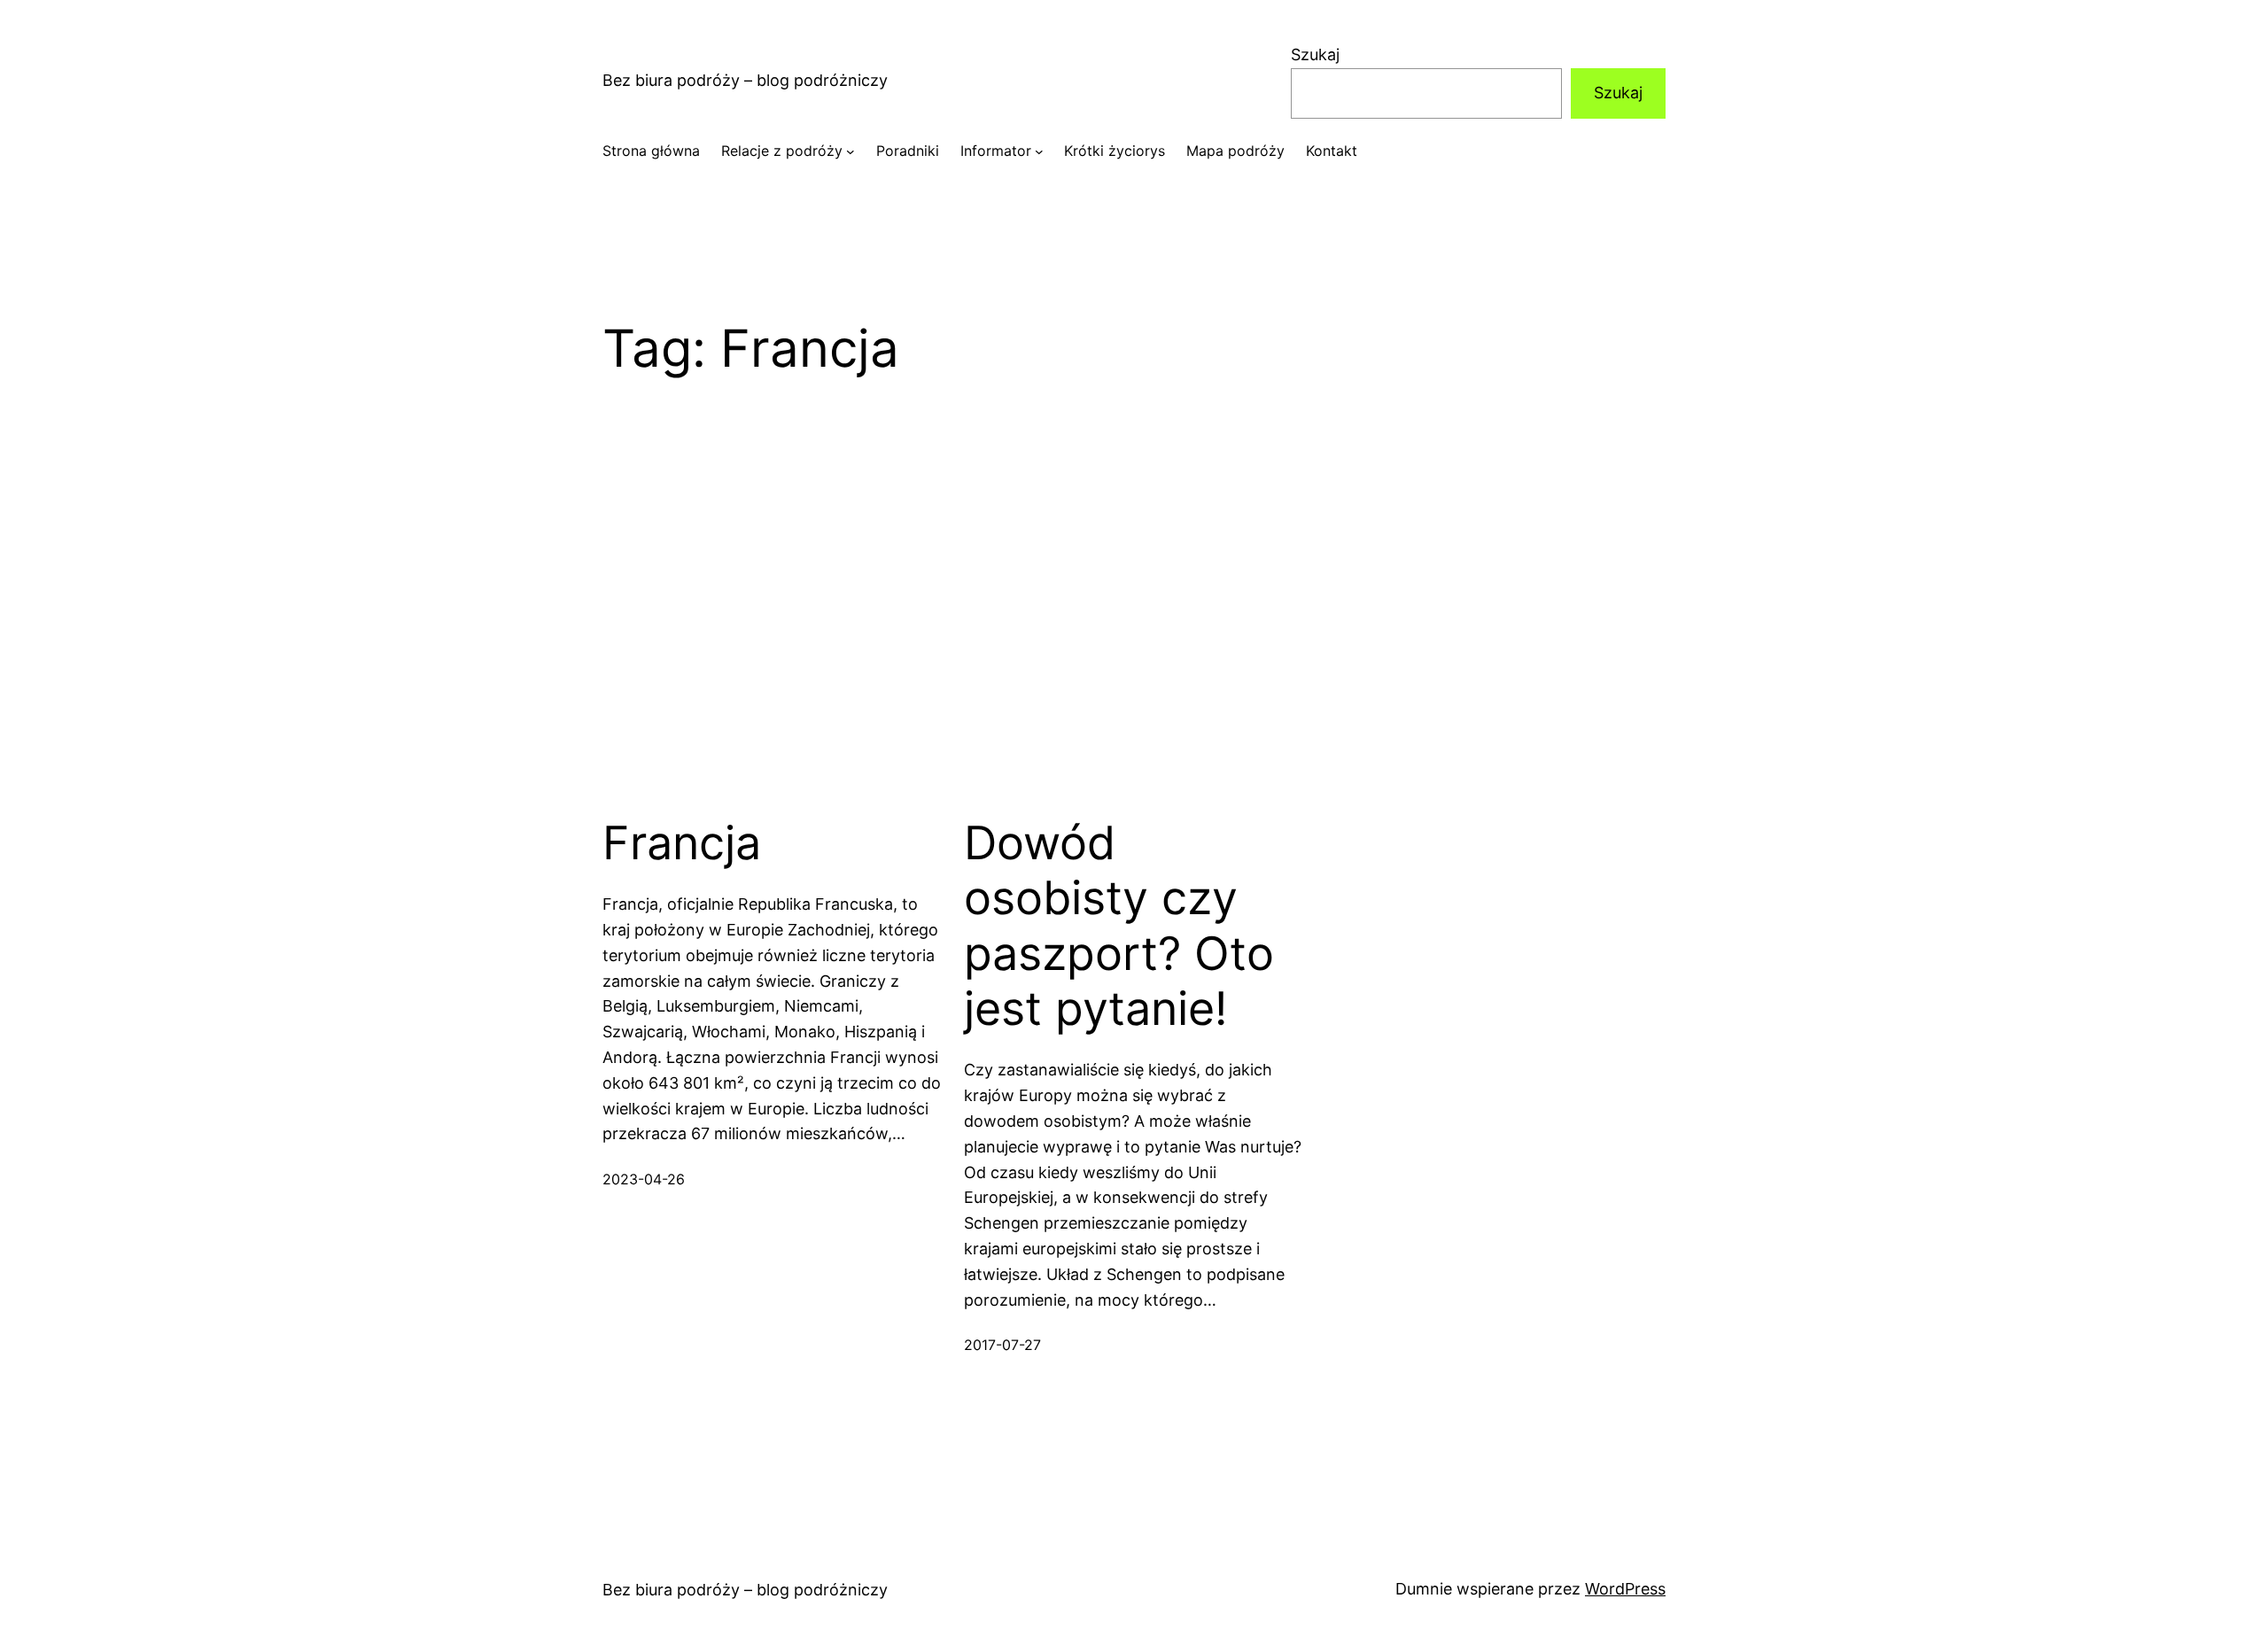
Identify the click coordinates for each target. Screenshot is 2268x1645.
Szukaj (1315, 54)
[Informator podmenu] (1039, 151)
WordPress (1625, 1589)
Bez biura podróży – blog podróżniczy (745, 80)
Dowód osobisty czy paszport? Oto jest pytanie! (1119, 926)
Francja (682, 843)
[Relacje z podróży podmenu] (850, 151)
